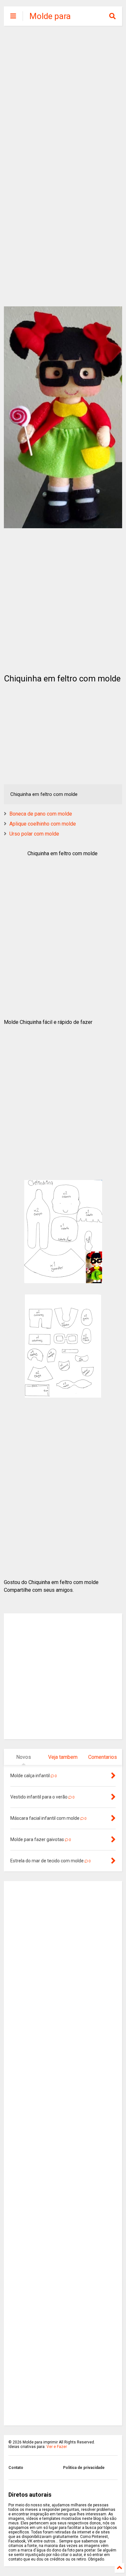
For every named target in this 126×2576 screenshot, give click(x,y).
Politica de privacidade (84, 2468)
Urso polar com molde (34, 834)
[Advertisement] (63, 98)
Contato (16, 2468)
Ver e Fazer (57, 2447)
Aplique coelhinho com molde (43, 824)
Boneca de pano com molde (41, 814)
